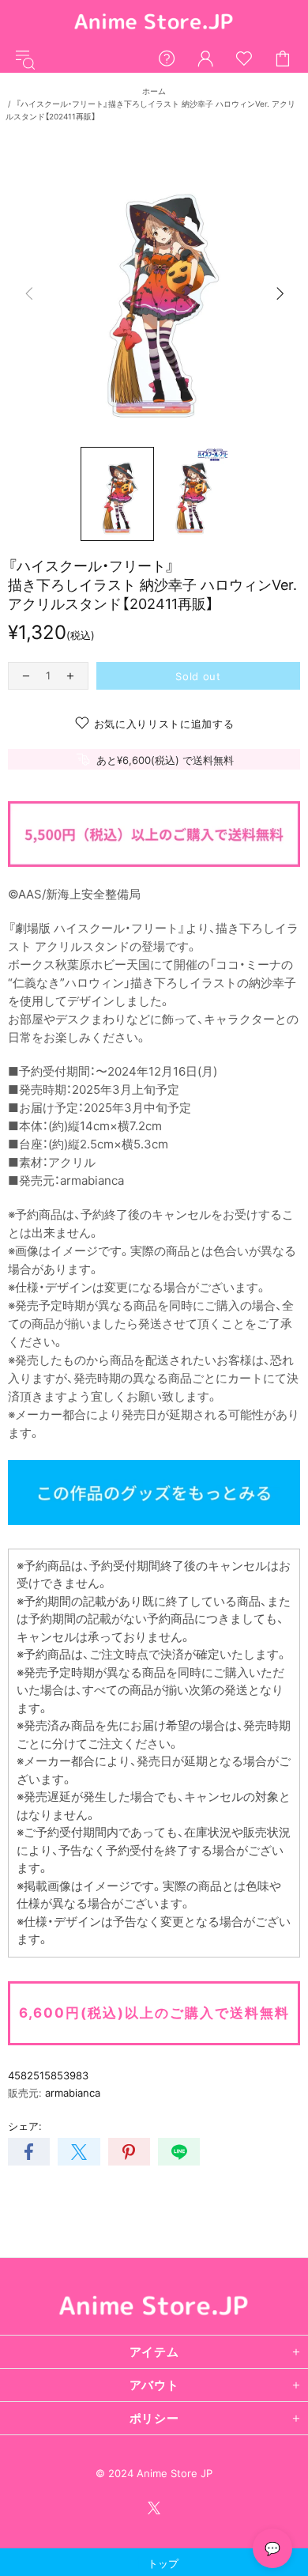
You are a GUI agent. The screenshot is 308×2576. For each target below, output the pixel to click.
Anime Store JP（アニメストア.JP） (154, 23)
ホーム (154, 91)
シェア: (25, 2126)
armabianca (73, 2093)
